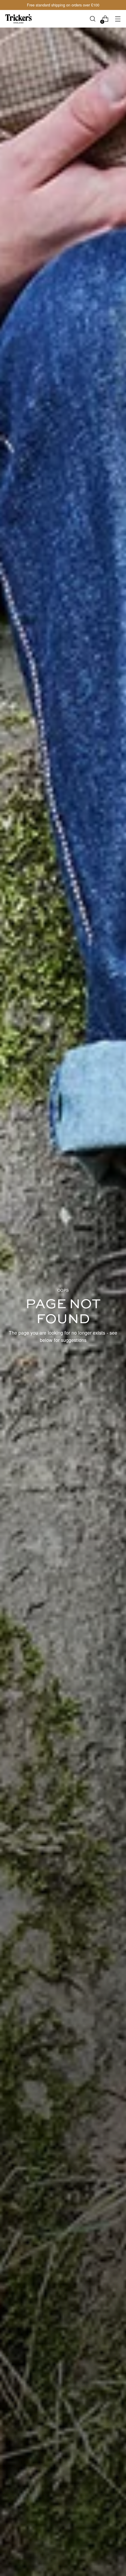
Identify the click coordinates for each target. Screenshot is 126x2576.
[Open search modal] (92, 19)
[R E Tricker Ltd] (18, 19)
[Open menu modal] (118, 19)
